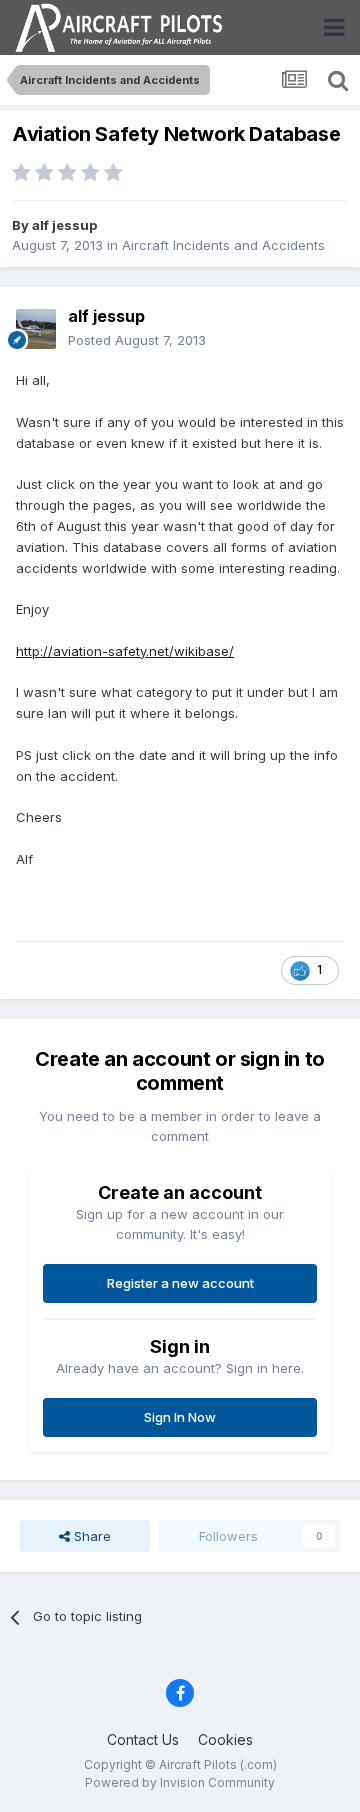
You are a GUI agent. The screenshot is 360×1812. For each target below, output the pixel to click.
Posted (137, 340)
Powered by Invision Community (180, 1782)
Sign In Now (180, 1417)
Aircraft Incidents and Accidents (223, 245)
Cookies (225, 1739)
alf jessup (64, 225)
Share (90, 1536)
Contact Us (143, 1739)
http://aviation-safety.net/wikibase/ (125, 651)
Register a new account (180, 1283)
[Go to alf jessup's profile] (36, 329)
